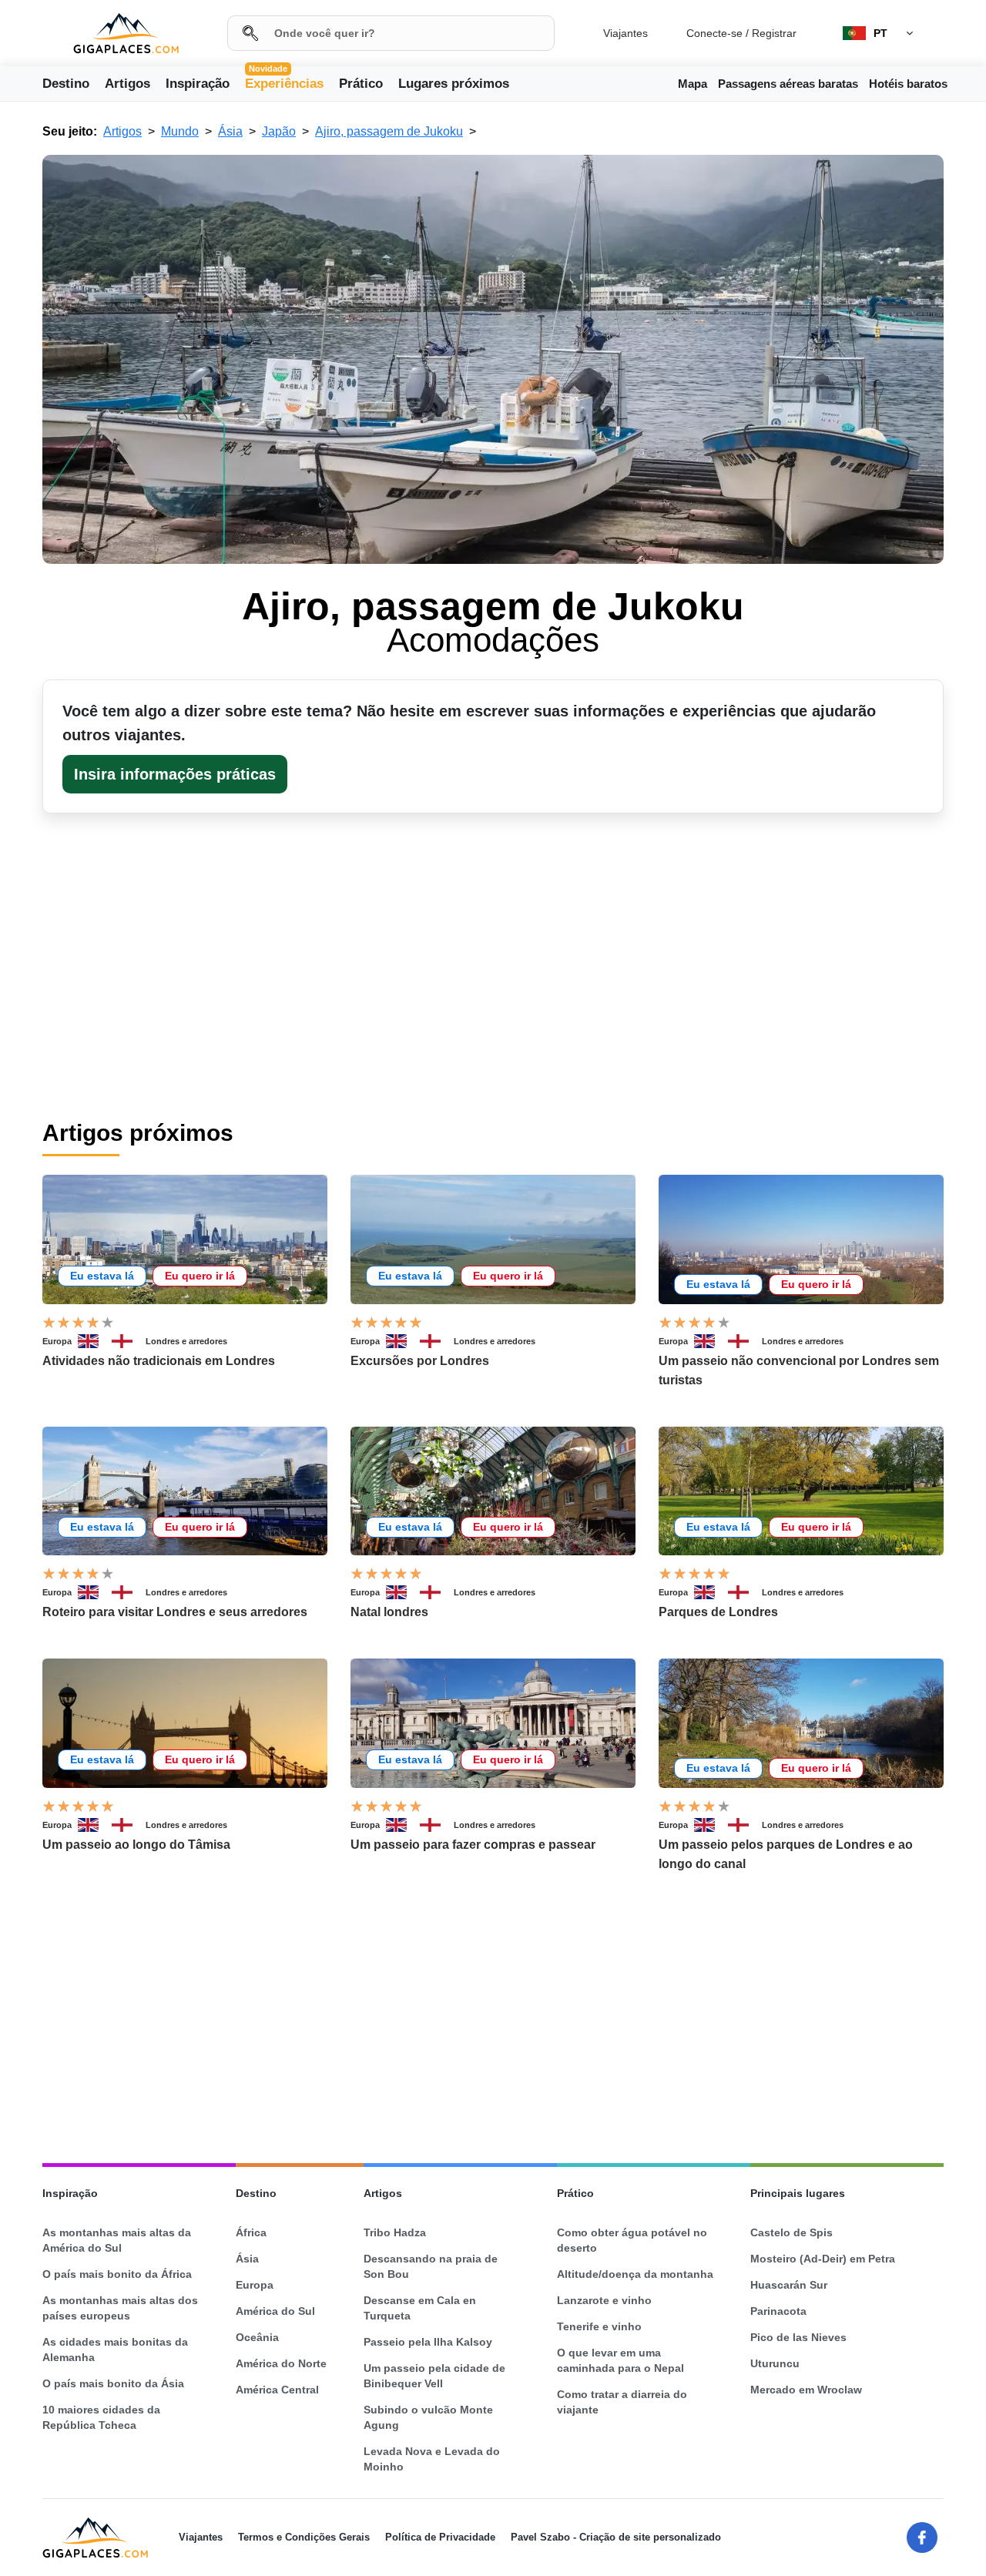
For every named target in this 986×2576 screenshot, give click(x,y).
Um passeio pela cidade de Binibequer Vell (434, 2376)
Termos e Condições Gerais (304, 2537)
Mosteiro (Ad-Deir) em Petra (823, 2259)
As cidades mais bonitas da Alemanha (115, 2350)
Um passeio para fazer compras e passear (473, 1845)
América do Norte (281, 2363)
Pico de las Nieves (798, 2337)
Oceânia (257, 2337)
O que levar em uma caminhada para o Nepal (620, 2360)
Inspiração (198, 84)
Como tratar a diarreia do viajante (622, 2402)
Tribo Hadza (395, 2232)
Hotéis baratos (908, 84)
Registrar (774, 33)
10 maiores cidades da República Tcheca (101, 2417)
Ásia (247, 2259)
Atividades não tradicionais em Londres (159, 1361)
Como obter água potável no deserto (632, 2240)
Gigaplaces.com (126, 34)
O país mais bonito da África (117, 2274)
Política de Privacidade (440, 2537)
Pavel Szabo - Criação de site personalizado (616, 2537)
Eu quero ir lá (200, 1276)
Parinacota (778, 2311)
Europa (57, 1341)
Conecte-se (714, 33)
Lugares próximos (454, 84)
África (251, 2232)
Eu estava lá (102, 1276)
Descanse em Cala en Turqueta (420, 2308)
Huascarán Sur (789, 2285)
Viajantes (625, 33)
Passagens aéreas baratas (788, 84)
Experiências (284, 82)
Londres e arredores (186, 1341)
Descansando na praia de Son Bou (431, 2266)
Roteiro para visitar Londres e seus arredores (175, 1612)
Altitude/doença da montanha (635, 2274)
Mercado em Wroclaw (806, 2390)
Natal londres (389, 1612)
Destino (66, 84)
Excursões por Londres (420, 1361)
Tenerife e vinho (599, 2326)
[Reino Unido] (95, 1341)
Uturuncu (775, 2363)
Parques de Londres (718, 1612)
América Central (277, 2390)
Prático (361, 84)
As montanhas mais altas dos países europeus (120, 2308)
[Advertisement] (493, 2018)
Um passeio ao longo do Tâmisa (136, 1845)
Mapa (693, 84)
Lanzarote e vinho (604, 2300)
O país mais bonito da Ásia (113, 2383)
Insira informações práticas (175, 774)
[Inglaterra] (129, 1341)
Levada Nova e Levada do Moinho (432, 2459)
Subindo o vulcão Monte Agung (428, 2417)
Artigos (127, 84)
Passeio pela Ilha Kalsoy (428, 2342)
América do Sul (275, 2311)
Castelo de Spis (791, 2232)
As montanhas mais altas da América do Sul (117, 2240)
